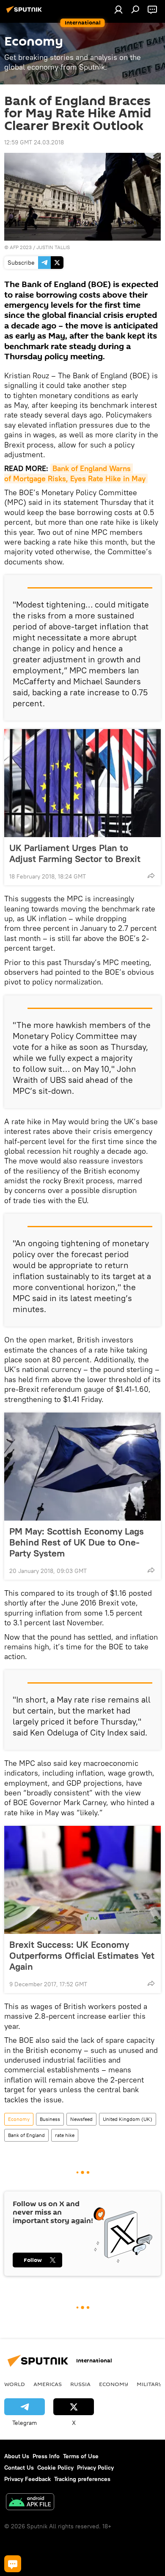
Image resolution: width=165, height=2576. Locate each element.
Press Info (46, 2456)
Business (50, 2119)
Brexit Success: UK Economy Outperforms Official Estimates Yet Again (82, 1955)
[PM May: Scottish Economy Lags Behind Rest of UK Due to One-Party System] (82, 1467)
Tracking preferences (82, 2479)
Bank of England (26, 2135)
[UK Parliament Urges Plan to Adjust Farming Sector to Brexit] (82, 783)
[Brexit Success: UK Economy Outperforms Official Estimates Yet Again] (82, 1880)
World (15, 2384)
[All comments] (13, 2564)
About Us (17, 2456)
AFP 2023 (21, 247)
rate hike (65, 2135)
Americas (48, 2384)
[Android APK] (30, 2503)
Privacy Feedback (27, 2479)
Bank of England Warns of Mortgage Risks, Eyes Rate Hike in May (75, 473)
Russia (80, 2384)
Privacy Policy (95, 2468)
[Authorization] (118, 9)
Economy (19, 2119)
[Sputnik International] (25, 13)
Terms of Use (81, 2456)
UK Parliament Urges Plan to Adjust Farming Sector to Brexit (75, 853)
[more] (151, 876)
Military (150, 2384)
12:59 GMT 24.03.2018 (34, 142)
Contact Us (19, 2468)
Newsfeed (81, 2119)
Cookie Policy (55, 2468)
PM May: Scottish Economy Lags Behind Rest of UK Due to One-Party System (77, 1542)
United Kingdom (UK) (128, 2119)
